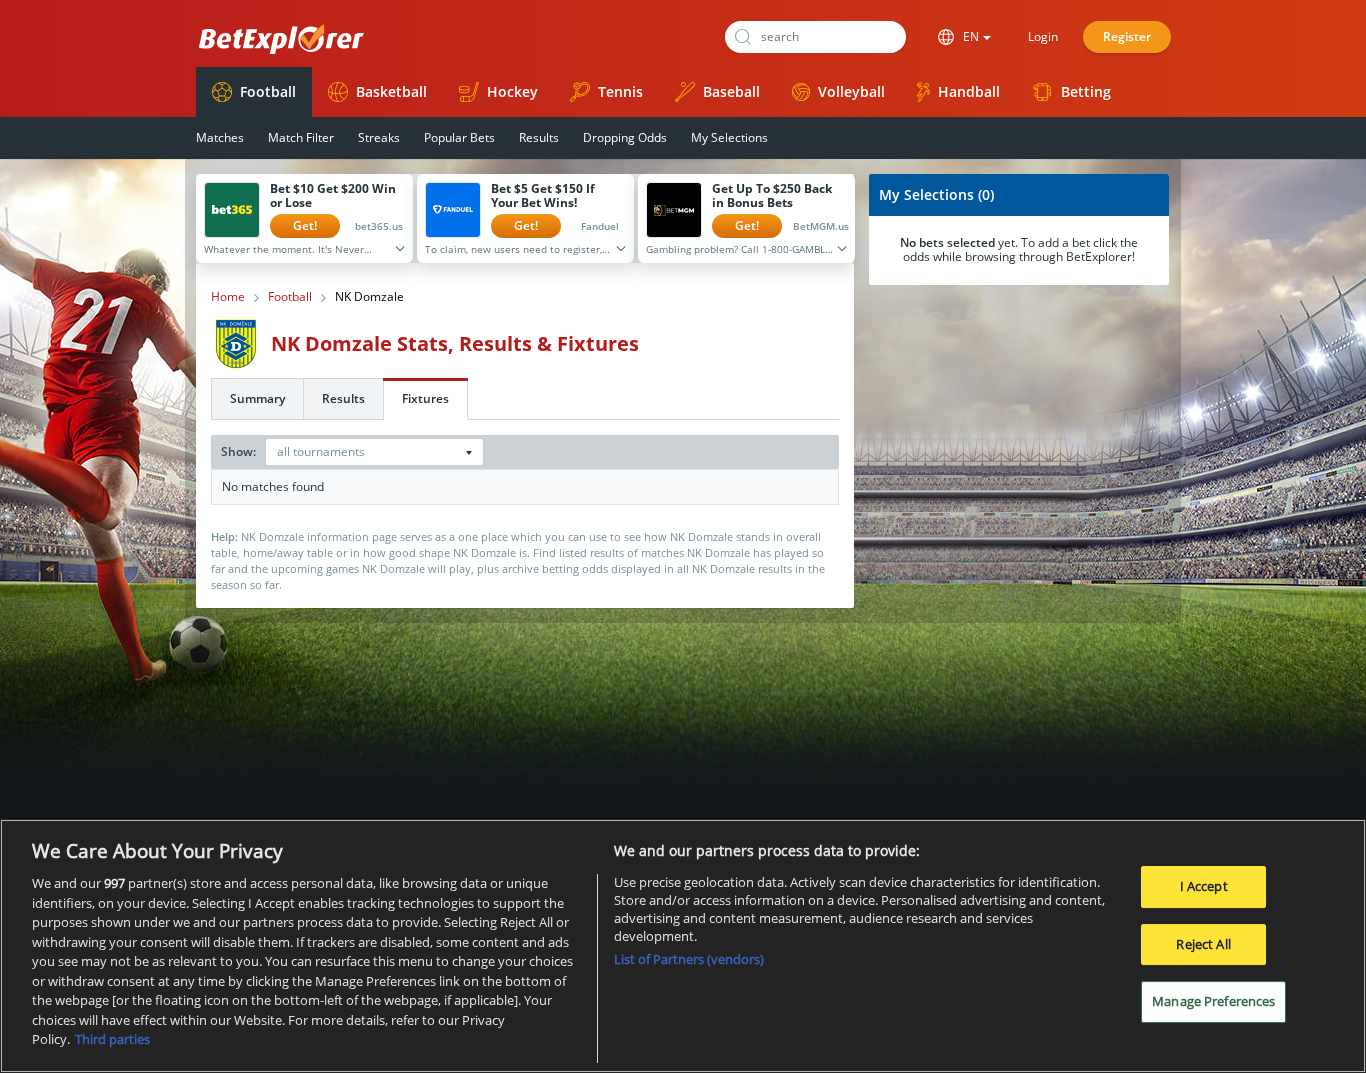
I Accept (1204, 886)
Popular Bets (459, 137)
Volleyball (851, 91)
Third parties (112, 1039)
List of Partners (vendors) (689, 959)
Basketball (391, 91)
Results (539, 137)
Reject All (1203, 944)
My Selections (729, 137)
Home (228, 297)
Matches (220, 137)
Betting (1086, 91)
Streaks (379, 137)
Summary (257, 398)
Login (1043, 36)
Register (1127, 36)
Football (268, 91)
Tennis (620, 91)
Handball (969, 91)
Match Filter (301, 137)
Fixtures (425, 398)
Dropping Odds (625, 137)
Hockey (512, 91)
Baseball (731, 91)
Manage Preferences (1213, 1002)
